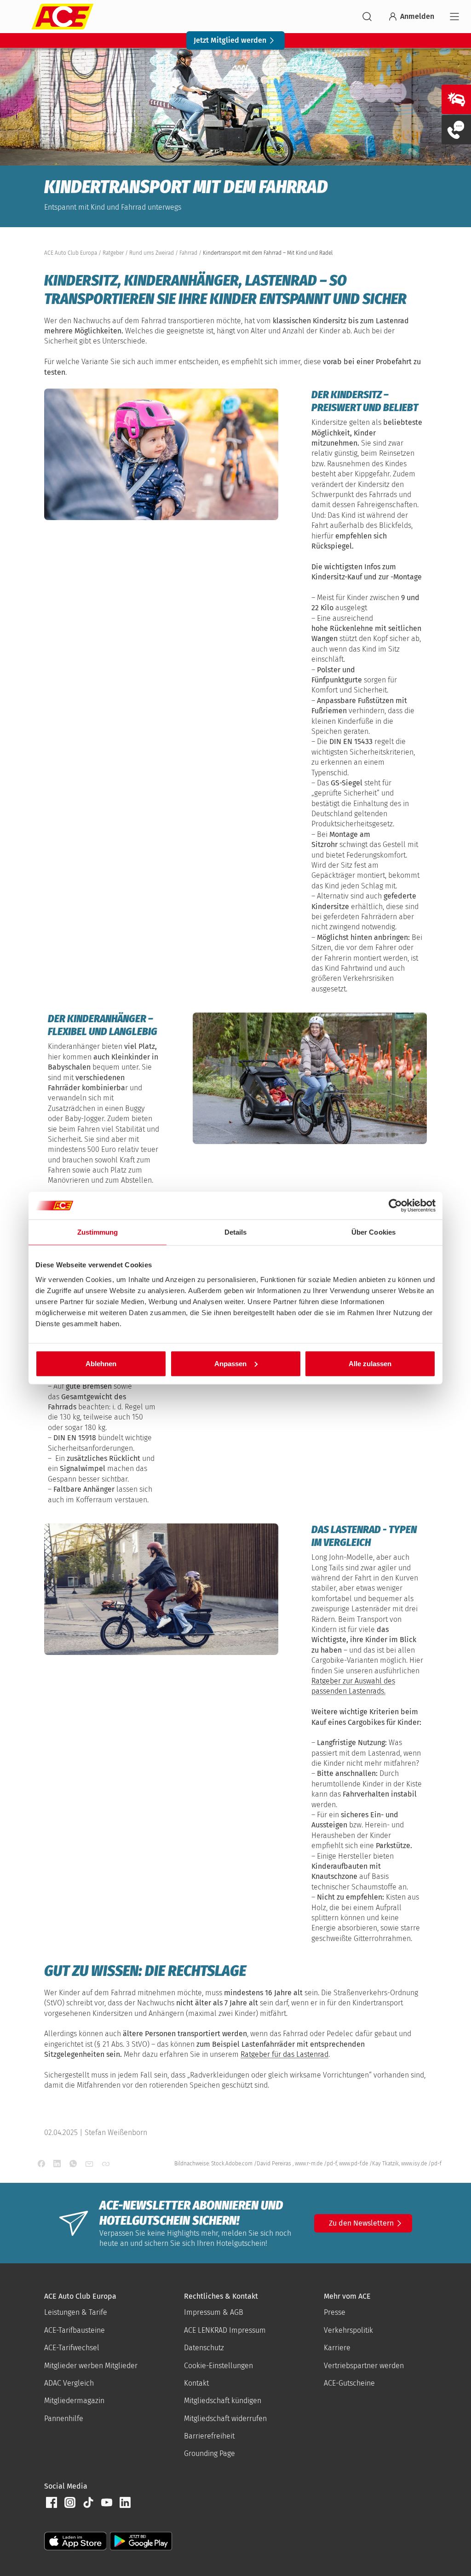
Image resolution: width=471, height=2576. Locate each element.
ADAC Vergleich (69, 2383)
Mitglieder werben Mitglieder (91, 2366)
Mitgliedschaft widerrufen (225, 2419)
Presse (335, 2312)
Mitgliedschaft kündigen (223, 2401)
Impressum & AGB (214, 2312)
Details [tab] (236, 1232)
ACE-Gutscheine (349, 2383)
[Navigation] (454, 17)
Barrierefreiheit (209, 2436)
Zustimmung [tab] (98, 1232)
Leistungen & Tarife (76, 2312)
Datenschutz (204, 2348)
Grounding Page (210, 2453)
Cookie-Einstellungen (218, 2366)
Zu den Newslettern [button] (361, 2223)
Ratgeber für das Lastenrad (284, 2054)
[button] (52, 2502)
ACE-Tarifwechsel (72, 2348)
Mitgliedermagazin (74, 2401)
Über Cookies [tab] (373, 1232)
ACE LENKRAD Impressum (225, 2330)
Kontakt (196, 2383)
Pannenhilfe (64, 2419)
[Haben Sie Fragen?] (456, 130)
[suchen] (367, 17)
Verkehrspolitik (348, 2330)
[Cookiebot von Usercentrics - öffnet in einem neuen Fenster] (395, 1206)
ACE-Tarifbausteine (75, 2330)
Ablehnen (101, 1363)
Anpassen (230, 1363)
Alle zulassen (370, 1363)
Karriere (337, 2348)
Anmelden (417, 16)
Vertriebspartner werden (364, 2366)
